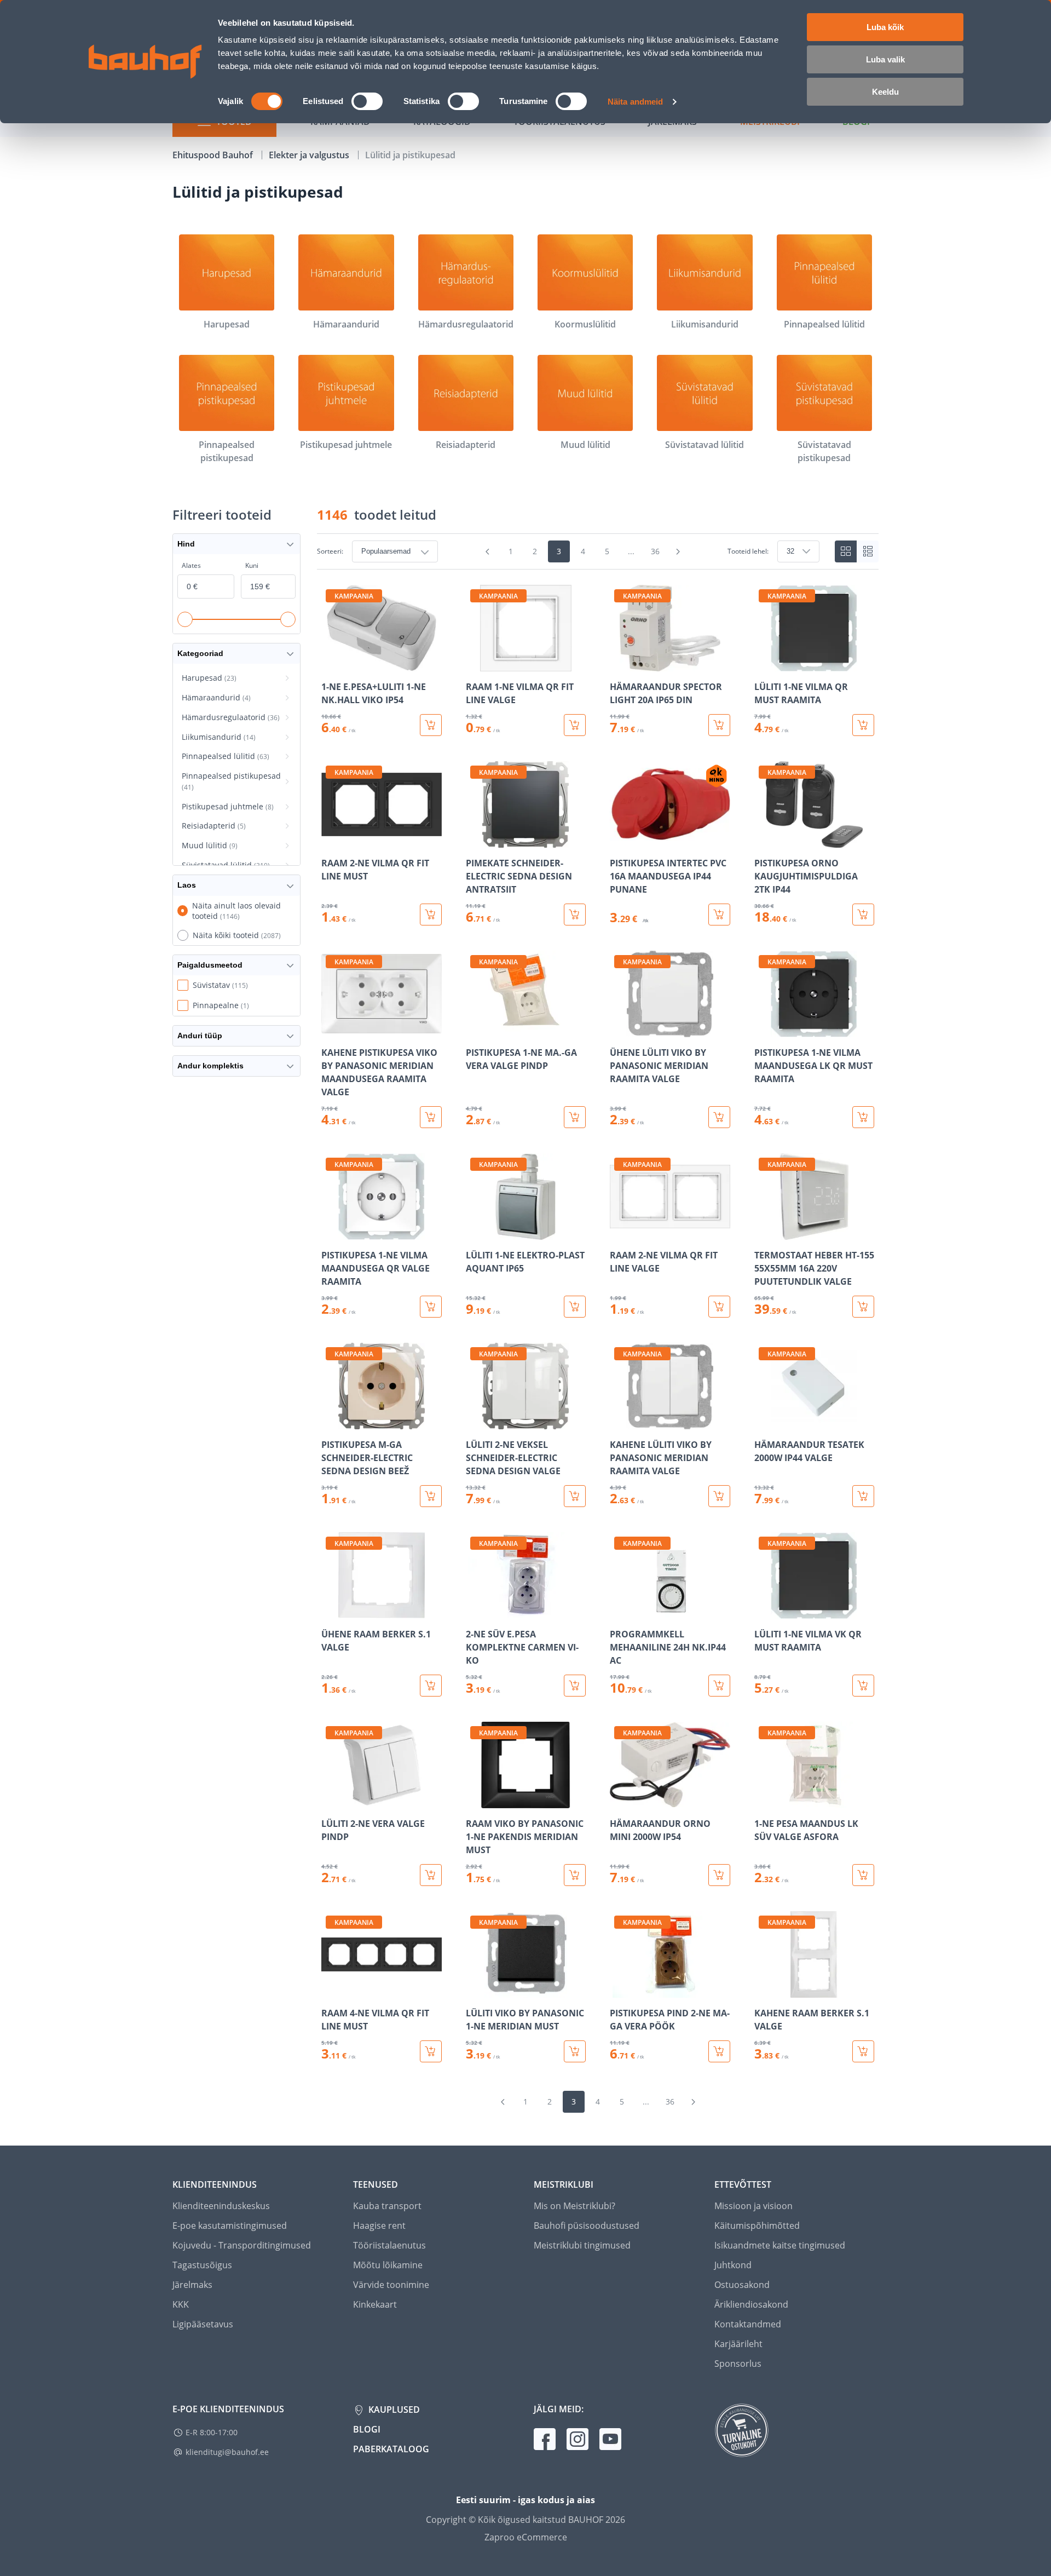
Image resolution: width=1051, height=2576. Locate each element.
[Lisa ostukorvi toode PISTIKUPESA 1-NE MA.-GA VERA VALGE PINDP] (575, 1117)
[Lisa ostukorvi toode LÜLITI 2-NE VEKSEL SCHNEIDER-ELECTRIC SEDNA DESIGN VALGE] (575, 1496)
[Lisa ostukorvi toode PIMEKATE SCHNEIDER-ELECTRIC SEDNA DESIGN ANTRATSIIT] (575, 915)
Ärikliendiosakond (751, 2304)
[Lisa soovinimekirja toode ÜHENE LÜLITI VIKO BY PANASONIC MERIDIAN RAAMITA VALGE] (619, 1030)
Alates (191, 565)
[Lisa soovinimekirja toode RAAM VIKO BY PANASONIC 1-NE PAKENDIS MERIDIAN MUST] (475, 1801)
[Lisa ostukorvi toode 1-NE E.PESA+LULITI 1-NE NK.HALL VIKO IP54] (431, 725)
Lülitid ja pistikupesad (410, 155)
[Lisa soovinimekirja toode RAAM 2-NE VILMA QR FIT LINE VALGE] (619, 1232)
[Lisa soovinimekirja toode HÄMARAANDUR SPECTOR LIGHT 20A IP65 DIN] (619, 664)
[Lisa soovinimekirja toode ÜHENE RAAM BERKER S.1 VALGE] (331, 1611)
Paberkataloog (391, 2449)
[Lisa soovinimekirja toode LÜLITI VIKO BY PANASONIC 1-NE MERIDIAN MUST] (475, 1990)
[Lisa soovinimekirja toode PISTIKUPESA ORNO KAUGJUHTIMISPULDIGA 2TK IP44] (764, 840)
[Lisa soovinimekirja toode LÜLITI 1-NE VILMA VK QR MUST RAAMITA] (764, 1611)
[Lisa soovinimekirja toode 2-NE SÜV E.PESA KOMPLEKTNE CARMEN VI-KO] (475, 1611)
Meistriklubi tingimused (582, 2245)
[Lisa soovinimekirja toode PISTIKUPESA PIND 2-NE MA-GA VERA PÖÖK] (619, 1990)
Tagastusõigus (202, 2265)
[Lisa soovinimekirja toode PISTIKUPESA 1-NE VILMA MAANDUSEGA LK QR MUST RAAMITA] (764, 1030)
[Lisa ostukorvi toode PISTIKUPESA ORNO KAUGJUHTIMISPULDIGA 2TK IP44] (863, 915)
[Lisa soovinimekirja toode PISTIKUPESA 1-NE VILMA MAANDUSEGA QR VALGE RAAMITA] (331, 1232)
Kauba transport (387, 2206)
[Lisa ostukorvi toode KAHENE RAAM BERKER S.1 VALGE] (863, 2051)
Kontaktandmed (748, 2324)
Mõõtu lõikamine (388, 2265)
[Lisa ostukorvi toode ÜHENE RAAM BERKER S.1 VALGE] (431, 1686)
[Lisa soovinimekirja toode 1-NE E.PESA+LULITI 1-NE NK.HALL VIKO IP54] (331, 664)
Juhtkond (733, 2265)
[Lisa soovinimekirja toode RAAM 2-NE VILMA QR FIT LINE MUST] (331, 840)
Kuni (252, 565)
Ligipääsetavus (203, 2324)
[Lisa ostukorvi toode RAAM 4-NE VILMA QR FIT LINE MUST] (431, 2051)
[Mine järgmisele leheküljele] (678, 551)
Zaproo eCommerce (526, 2537)
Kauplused (393, 2410)
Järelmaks (192, 2285)
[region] (598, 1324)
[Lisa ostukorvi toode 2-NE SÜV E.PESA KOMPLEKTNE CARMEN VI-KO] (575, 1686)
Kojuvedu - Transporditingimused (242, 2245)
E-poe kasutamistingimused (230, 2226)
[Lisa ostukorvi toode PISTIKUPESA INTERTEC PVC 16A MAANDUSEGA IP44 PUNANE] (719, 915)
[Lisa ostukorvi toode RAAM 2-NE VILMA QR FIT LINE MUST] (431, 915)
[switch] (367, 101)
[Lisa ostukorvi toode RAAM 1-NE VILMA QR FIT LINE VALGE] (575, 725)
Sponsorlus (738, 2364)
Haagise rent (379, 2226)
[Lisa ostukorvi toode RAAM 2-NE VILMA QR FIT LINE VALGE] (719, 1307)
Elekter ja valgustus (310, 155)
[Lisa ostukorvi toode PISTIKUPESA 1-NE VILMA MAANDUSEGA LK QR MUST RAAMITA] (863, 1117)
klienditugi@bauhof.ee (227, 2452)
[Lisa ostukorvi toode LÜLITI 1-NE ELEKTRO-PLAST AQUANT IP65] (575, 1307)
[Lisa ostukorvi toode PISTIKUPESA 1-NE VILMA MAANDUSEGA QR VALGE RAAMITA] (431, 1307)
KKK (181, 2304)
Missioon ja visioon (753, 2206)
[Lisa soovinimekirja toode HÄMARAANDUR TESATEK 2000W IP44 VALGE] (764, 1422)
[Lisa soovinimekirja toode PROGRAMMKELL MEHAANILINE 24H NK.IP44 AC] (619, 1611)
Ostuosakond (742, 2285)
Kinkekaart (375, 2304)
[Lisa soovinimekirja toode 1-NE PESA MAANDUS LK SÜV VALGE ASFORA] (764, 1801)
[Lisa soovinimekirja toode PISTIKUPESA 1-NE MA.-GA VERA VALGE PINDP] (475, 1030)
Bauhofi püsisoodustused (587, 2226)
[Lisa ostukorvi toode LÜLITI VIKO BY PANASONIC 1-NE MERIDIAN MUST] (575, 2051)
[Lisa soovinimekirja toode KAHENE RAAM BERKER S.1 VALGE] (764, 1990)
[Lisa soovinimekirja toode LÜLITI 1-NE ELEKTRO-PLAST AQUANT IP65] (475, 1232)
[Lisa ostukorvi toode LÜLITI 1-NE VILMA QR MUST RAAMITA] (863, 725)
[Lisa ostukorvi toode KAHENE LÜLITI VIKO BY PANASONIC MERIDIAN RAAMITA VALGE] (719, 1496)
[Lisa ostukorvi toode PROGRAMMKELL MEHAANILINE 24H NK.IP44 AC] (719, 1686)
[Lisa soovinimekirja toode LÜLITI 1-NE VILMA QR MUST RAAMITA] (764, 664)
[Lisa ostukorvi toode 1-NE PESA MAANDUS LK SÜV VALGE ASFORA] (863, 1875)
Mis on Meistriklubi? (574, 2206)
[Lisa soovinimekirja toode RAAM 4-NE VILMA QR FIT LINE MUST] (331, 1990)
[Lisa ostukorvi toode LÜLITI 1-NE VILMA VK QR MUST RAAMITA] (863, 1686)
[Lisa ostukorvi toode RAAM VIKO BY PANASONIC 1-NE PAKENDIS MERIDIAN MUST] (575, 1875)
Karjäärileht (738, 2344)
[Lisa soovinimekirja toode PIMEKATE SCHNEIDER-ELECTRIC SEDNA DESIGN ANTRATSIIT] (475, 840)
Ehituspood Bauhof (214, 155)
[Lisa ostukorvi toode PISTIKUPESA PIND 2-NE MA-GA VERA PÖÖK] (719, 2051)
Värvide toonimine (391, 2285)
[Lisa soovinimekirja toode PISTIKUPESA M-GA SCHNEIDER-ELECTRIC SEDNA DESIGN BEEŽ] (331, 1422)
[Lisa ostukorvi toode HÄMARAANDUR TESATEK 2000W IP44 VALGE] (863, 1496)
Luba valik (885, 59)
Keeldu (885, 92)
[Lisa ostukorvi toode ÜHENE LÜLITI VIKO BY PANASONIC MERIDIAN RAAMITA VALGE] (719, 1117)
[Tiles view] (846, 551)
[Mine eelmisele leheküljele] (488, 551)
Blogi (367, 2429)
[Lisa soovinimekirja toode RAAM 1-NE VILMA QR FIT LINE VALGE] (475, 664)
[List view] (868, 551)
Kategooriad (200, 653)
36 (655, 551)
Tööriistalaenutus (389, 2245)
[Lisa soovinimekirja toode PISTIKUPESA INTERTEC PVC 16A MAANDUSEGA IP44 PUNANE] (619, 840)
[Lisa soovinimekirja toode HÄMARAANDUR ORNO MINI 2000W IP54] (619, 1801)
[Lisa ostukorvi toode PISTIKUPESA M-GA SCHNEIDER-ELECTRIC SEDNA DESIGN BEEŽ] (431, 1496)
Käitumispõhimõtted (757, 2226)
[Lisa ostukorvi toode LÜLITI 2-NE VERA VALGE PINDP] (431, 1875)
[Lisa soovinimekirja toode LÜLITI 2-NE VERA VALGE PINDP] (331, 1801)
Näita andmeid (635, 102)
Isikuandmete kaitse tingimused (780, 2245)
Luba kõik (885, 27)
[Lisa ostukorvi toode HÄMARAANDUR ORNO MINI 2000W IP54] (719, 1875)
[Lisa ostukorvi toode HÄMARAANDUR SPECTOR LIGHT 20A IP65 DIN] (719, 725)
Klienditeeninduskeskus (221, 2206)
